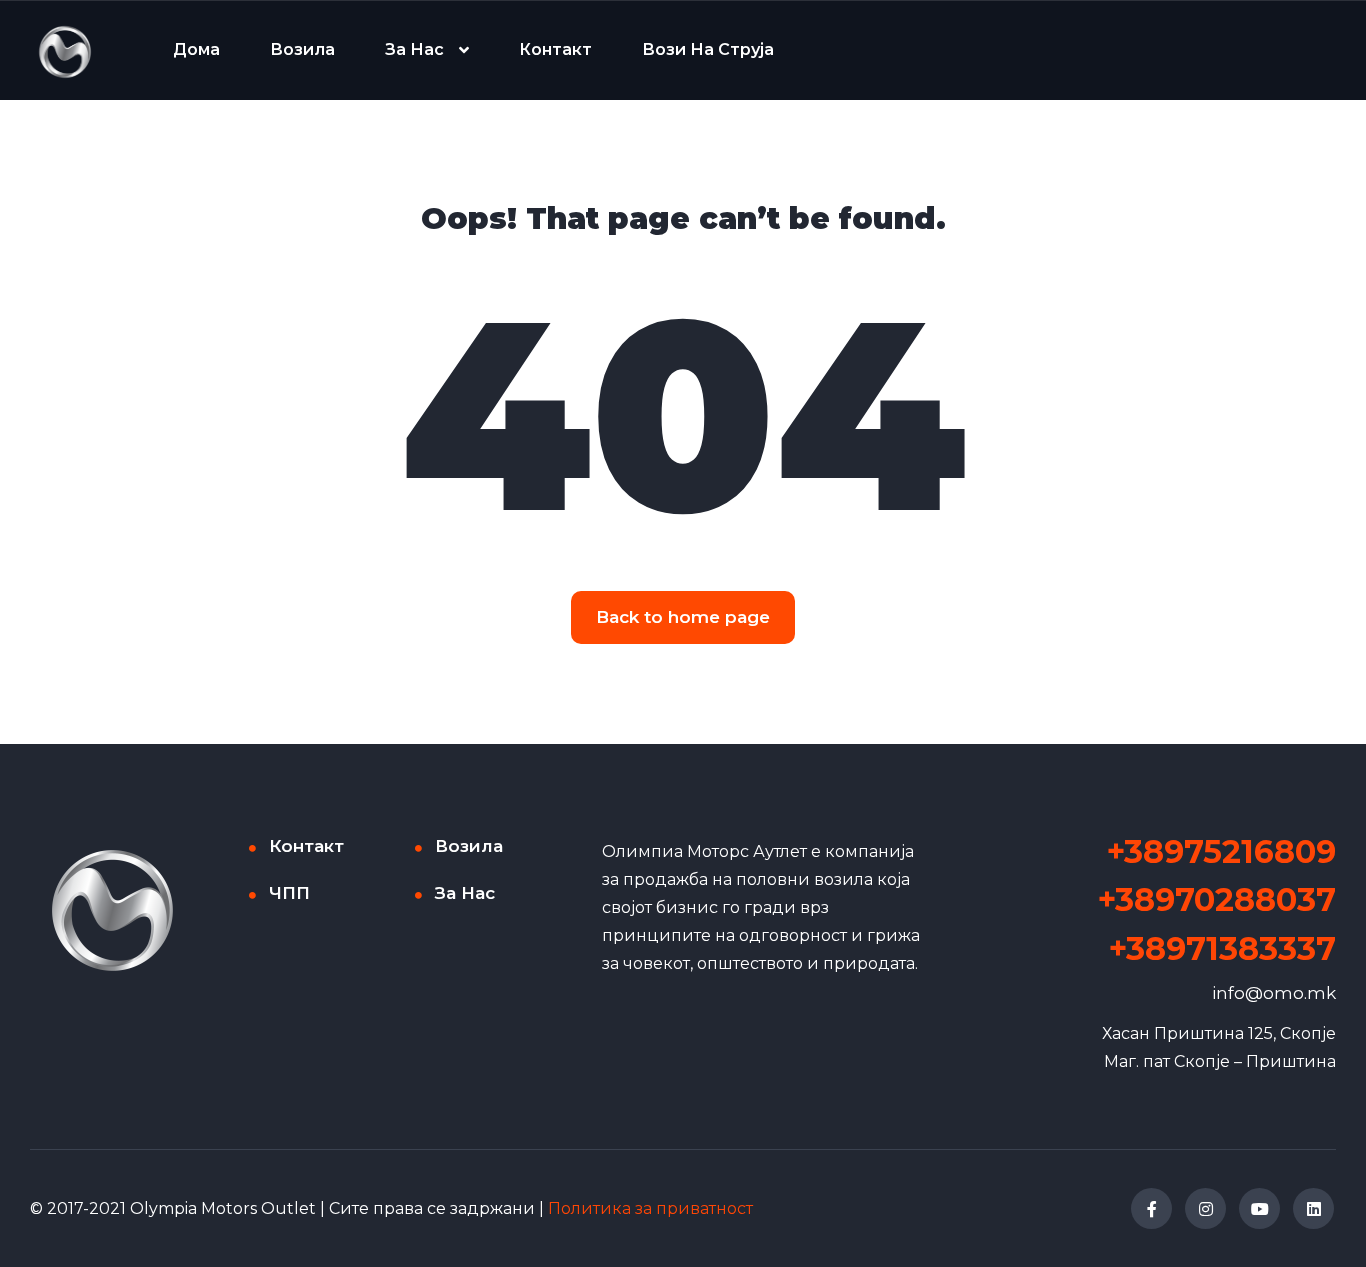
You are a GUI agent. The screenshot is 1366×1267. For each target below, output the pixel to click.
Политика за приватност (650, 1208)
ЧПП (289, 893)
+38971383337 (1222, 948)
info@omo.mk (1274, 993)
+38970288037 (1217, 899)
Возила (302, 49)
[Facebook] (1151, 1208)
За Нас (414, 49)
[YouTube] (1259, 1208)
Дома (196, 49)
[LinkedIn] (1313, 1208)
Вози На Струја (708, 49)
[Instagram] (1205, 1208)
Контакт (555, 49)
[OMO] (65, 50)
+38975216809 (1221, 851)
